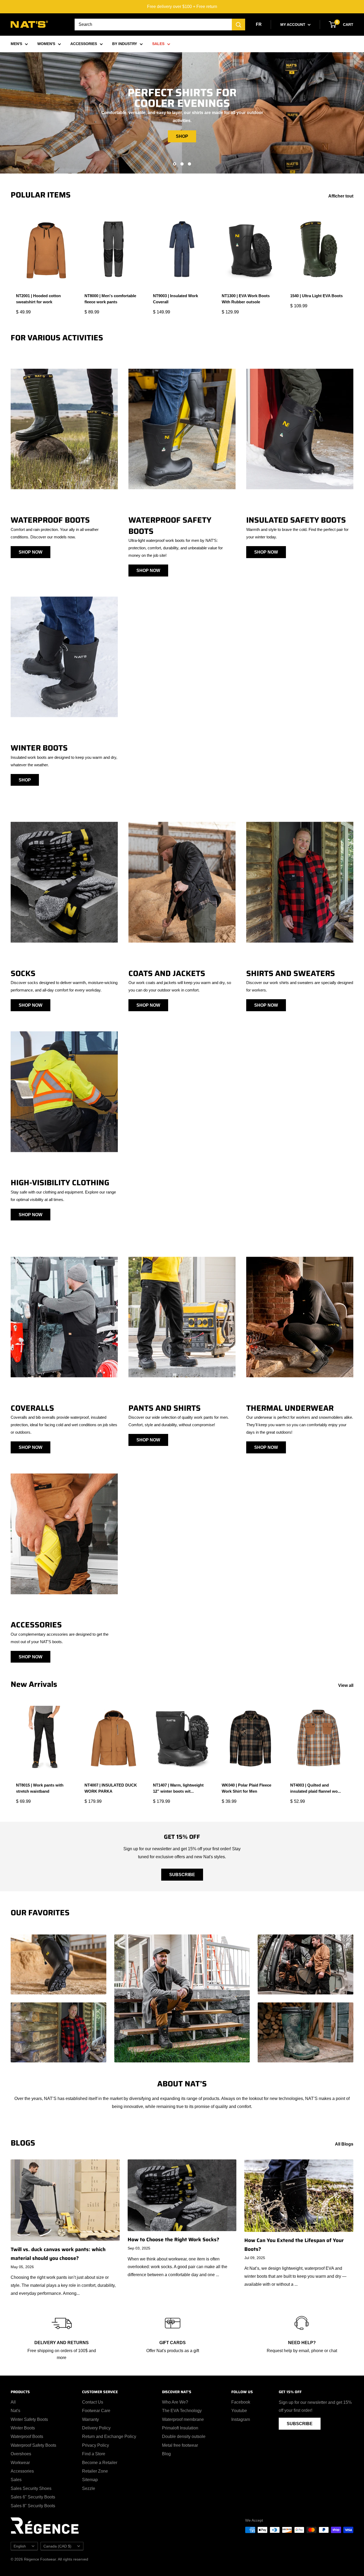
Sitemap (90, 2480)
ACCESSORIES (84, 44)
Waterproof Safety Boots (33, 2445)
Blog (166, 2454)
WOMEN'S (46, 44)
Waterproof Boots (27, 2436)
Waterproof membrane (183, 2419)
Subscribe (182, 1875)
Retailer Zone (95, 2471)
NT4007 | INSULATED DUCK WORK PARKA (111, 1788)
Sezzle (89, 2488)
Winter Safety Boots (29, 2419)
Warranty (90, 2419)
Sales (16, 2480)
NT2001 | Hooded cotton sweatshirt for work (38, 299)
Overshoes (21, 2454)
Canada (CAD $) (57, 2546)
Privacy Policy (96, 2445)
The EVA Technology (182, 2411)
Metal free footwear (180, 2445)
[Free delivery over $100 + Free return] (182, 7)
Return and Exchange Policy (109, 2436)
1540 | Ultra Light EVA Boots (316, 296)
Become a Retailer (100, 2463)
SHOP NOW (31, 552)
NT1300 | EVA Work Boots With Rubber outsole (246, 299)
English (20, 2546)
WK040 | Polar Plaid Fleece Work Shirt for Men (246, 1788)
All (13, 2402)
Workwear (20, 2463)
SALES (158, 44)
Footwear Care (96, 2411)
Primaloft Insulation (180, 2428)
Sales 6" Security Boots (33, 2497)
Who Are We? (175, 2402)
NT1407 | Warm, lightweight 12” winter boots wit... (178, 1788)
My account (293, 25)
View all (346, 1685)
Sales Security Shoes (31, 2488)
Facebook (241, 2402)
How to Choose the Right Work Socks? (173, 2239)
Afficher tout (341, 196)
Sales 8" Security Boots (33, 2506)
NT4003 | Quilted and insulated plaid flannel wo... (316, 1788)
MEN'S (16, 44)
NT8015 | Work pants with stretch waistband (40, 1788)
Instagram (241, 2419)
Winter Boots (23, 2428)
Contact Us (93, 2402)
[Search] (238, 25)
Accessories (22, 2471)
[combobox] (153, 25)
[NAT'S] (29, 25)
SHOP (182, 136)
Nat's (15, 2411)
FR (259, 24)
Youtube (239, 2411)
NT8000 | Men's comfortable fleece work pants (110, 299)
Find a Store (94, 2454)
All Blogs (345, 2144)
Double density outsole (184, 2436)
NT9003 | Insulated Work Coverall (175, 299)
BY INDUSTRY (125, 44)
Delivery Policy (96, 2428)
